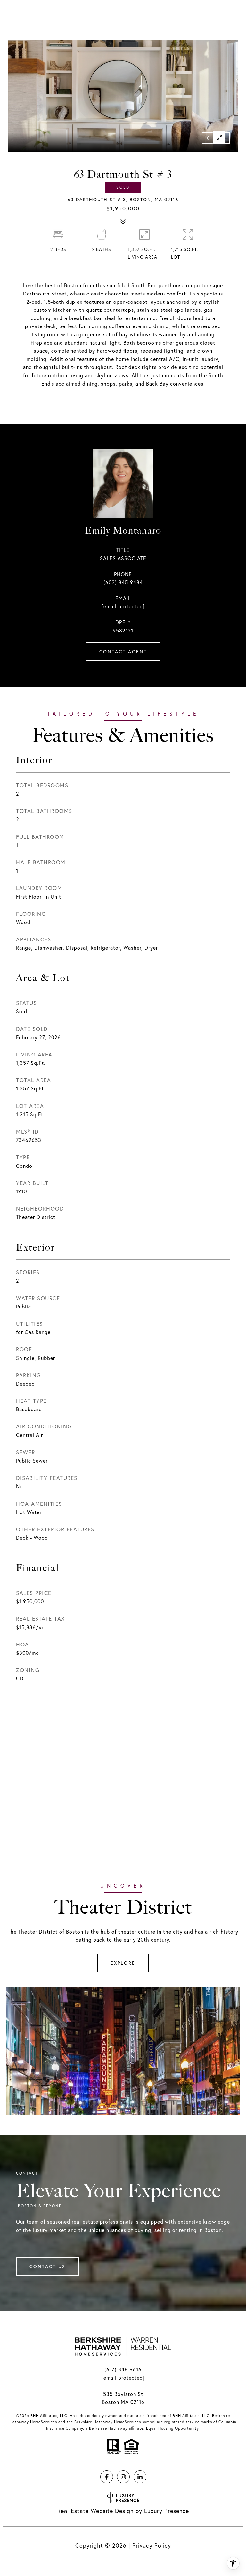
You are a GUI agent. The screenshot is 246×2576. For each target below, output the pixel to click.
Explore (123, 1963)
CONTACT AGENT (123, 652)
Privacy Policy (152, 2545)
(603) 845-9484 (123, 582)
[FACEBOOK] (107, 2477)
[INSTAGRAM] (123, 2477)
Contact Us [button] (48, 2266)
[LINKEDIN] (140, 2477)
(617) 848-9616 (123, 2369)
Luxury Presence (167, 2511)
